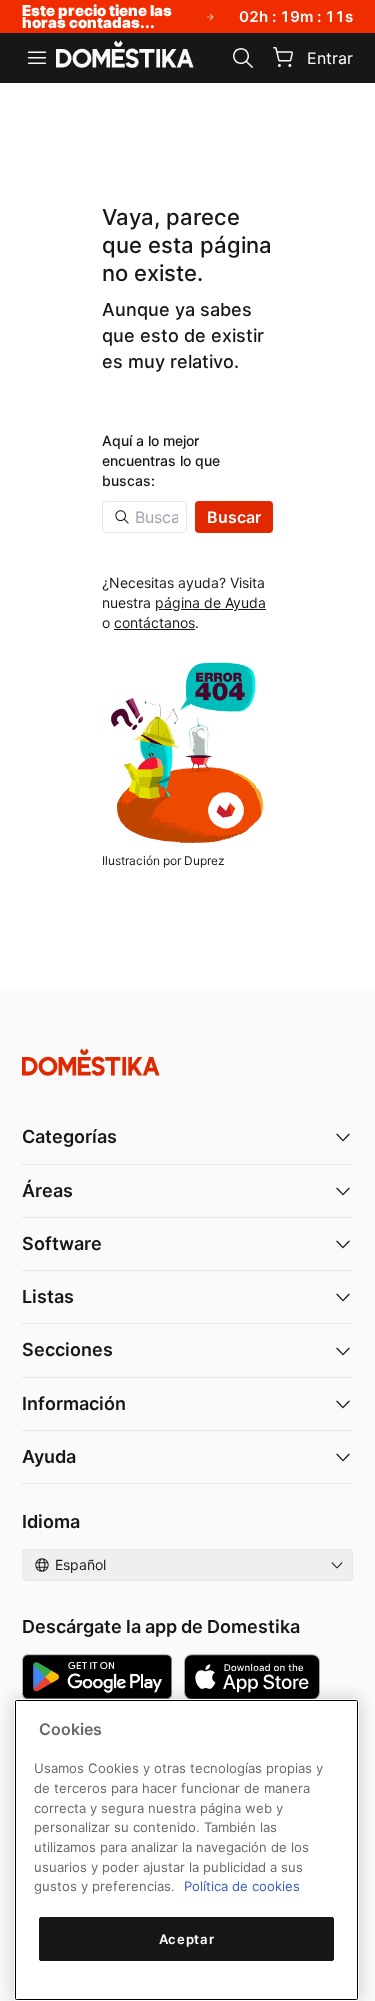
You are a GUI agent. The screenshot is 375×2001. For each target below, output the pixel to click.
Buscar (234, 517)
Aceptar (187, 1939)
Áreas (47, 1190)
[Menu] (37, 58)
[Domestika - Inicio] (125, 56)
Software (62, 1243)
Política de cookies (242, 1886)
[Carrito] (283, 57)
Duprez (204, 860)
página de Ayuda (210, 602)
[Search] (243, 58)
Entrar (330, 58)
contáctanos (154, 622)
